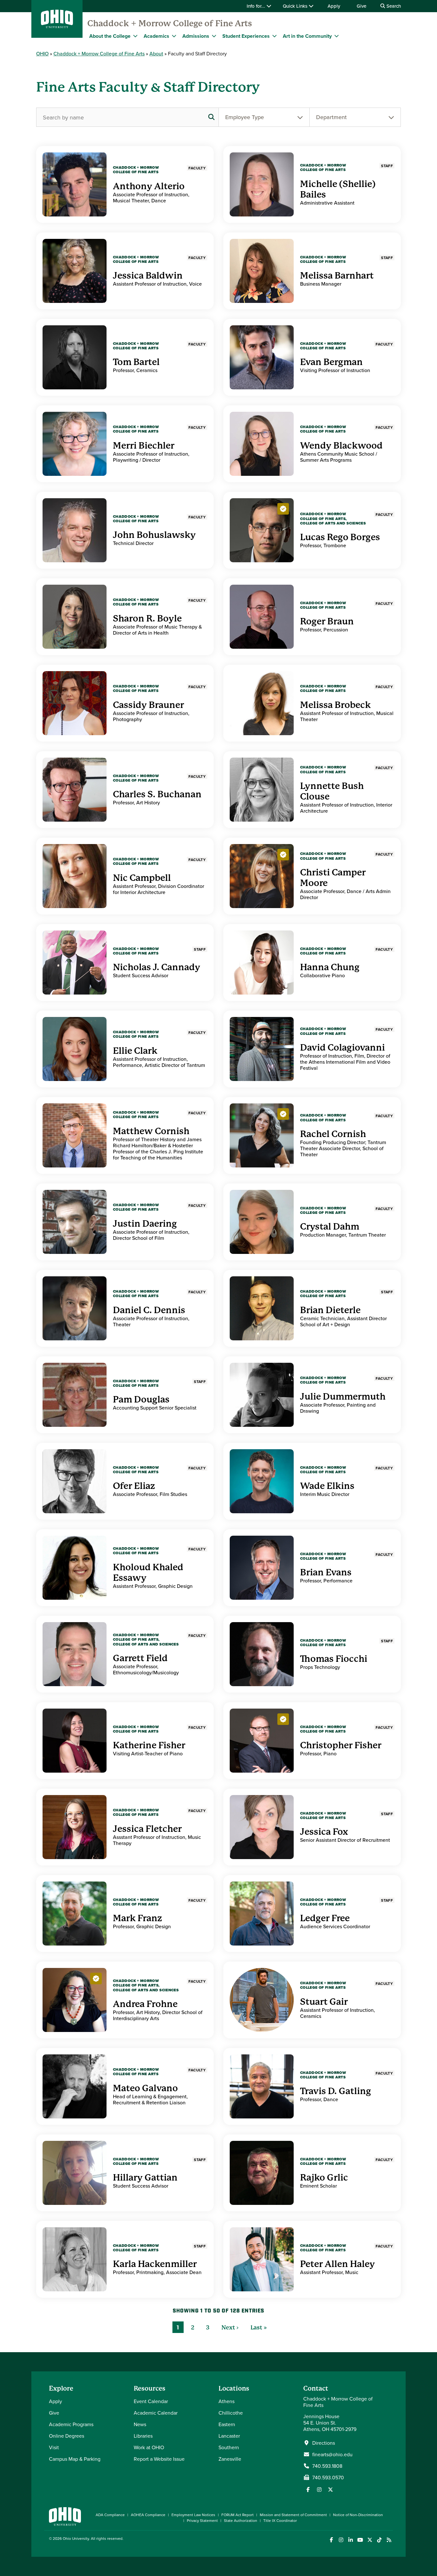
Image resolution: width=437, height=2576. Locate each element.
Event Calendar (151, 2401)
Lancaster (229, 2436)
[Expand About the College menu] (135, 36)
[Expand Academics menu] (174, 36)
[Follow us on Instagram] (319, 2490)
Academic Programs (71, 2424)
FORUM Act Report (238, 2515)
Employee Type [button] (245, 117)
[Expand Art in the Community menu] (337, 36)
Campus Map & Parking (75, 2459)
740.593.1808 (327, 2466)
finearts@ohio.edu (332, 2454)
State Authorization (241, 2520)
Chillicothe (231, 2413)
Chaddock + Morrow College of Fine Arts (170, 23)
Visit (54, 2447)
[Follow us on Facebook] (308, 2490)
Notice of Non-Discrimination (358, 2515)
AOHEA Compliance (148, 2515)
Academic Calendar (156, 2413)
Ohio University (76, 2538)
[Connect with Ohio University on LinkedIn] (350, 2540)
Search (393, 6)
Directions (324, 2443)
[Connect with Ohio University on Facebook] (331, 2540)
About (156, 53)
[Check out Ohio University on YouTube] (360, 2540)
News (140, 2424)
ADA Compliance (110, 2515)
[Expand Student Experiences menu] (274, 36)
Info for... (257, 6)
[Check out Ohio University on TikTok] (379, 2540)
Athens (226, 2401)
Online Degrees (67, 2436)
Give (362, 6)
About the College (110, 36)
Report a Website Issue (159, 2459)
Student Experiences (246, 36)
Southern (229, 2447)
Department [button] (331, 117)
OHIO (42, 53)
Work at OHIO (149, 2447)
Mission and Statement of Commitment (293, 2515)
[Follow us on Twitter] (330, 2490)
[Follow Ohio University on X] (370, 2540)
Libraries (143, 2436)
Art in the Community (307, 36)
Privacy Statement (202, 2520)
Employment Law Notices (193, 2515)
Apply (334, 6)
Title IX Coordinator (280, 2520)
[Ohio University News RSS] (389, 2540)
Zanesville (230, 2459)
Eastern (227, 2424)
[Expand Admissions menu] (214, 36)
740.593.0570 (328, 2477)
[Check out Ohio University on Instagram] (341, 2540)
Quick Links (296, 6)
